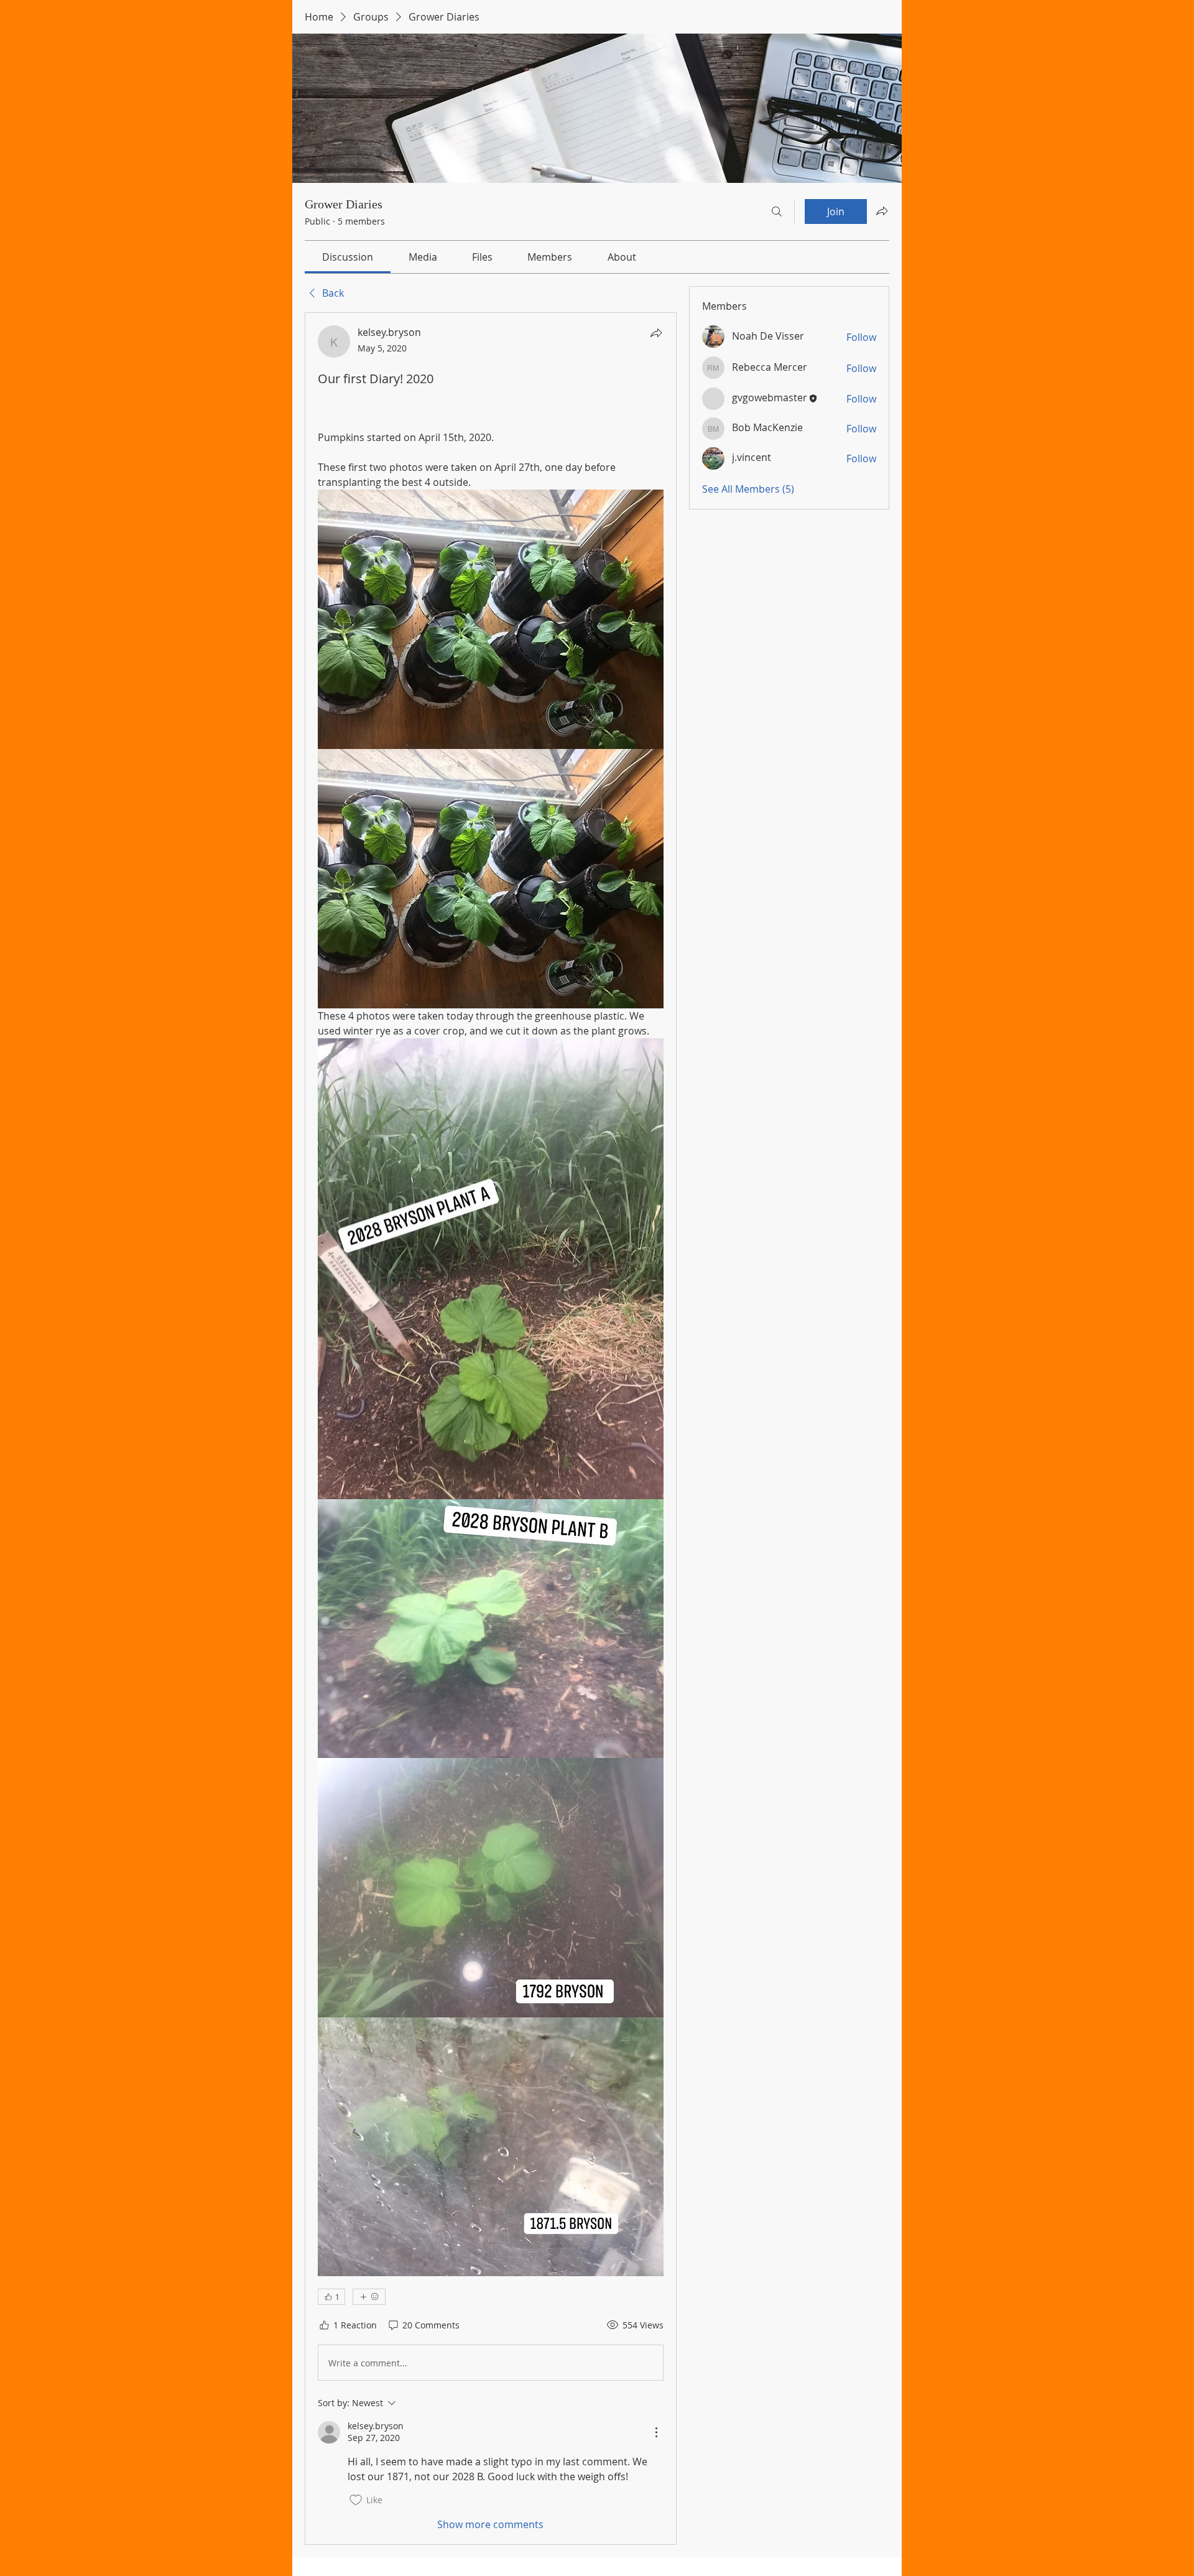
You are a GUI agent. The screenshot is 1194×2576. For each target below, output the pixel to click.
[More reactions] (369, 2297)
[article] (491, 1428)
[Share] (656, 333)
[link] (348, 257)
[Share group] (882, 211)
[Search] (777, 212)
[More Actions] (656, 2432)
